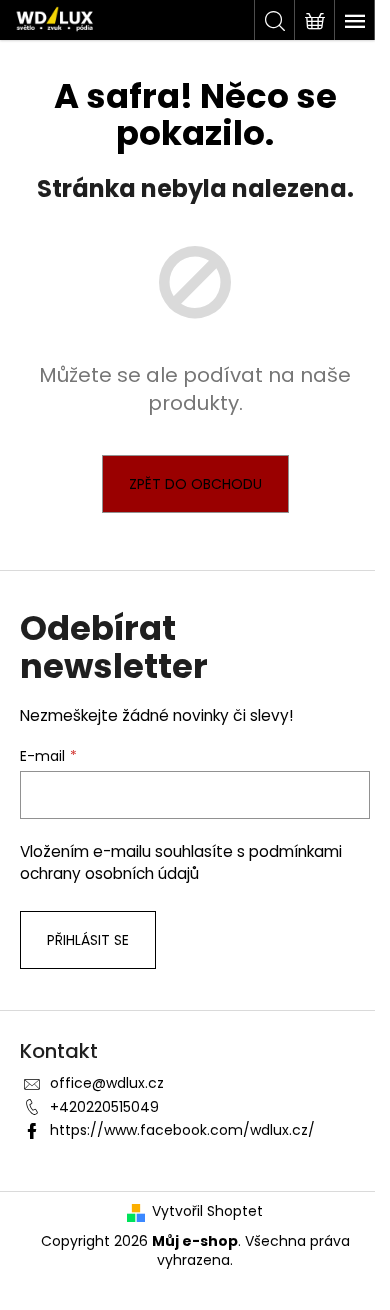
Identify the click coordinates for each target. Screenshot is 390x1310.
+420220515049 (104, 1107)
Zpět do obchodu (195, 484)
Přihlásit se (88, 940)
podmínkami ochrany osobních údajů (181, 862)
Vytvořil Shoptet (207, 1211)
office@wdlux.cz (107, 1083)
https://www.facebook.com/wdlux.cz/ (182, 1130)
